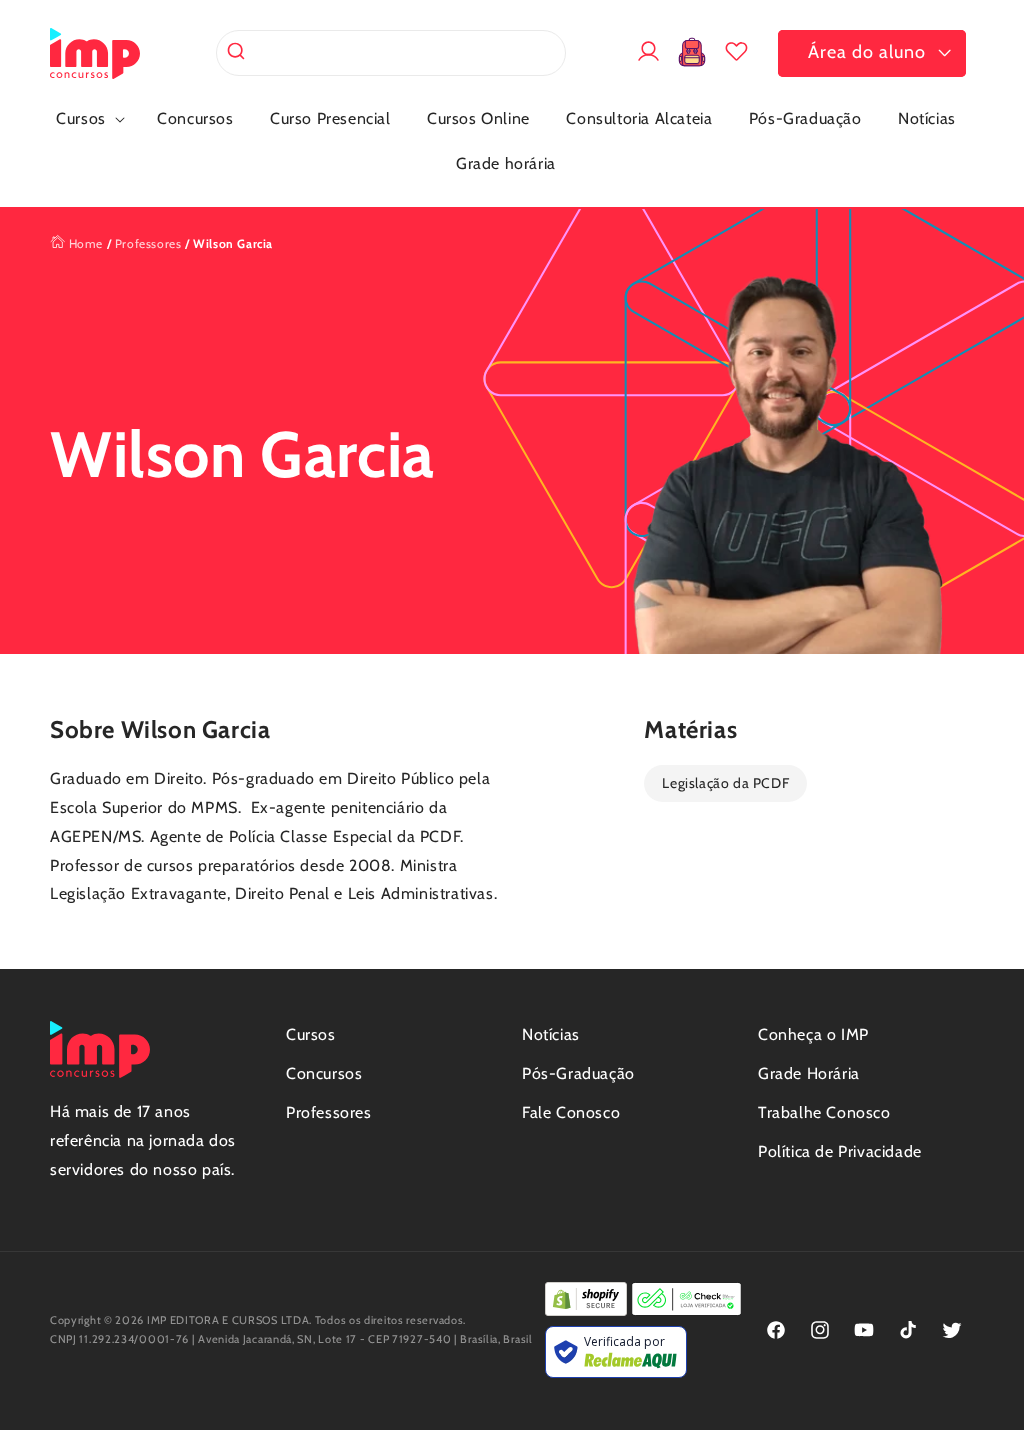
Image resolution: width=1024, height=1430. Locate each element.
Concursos (324, 1073)
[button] (88, 119)
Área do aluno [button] (867, 52)
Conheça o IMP (813, 1034)
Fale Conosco (571, 1112)
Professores (148, 243)
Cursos (311, 1034)
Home (84, 243)
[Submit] (238, 53)
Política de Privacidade (840, 1151)
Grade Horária (809, 1073)
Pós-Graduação (578, 1073)
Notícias (551, 1034)
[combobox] (391, 53)
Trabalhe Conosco (824, 1112)
